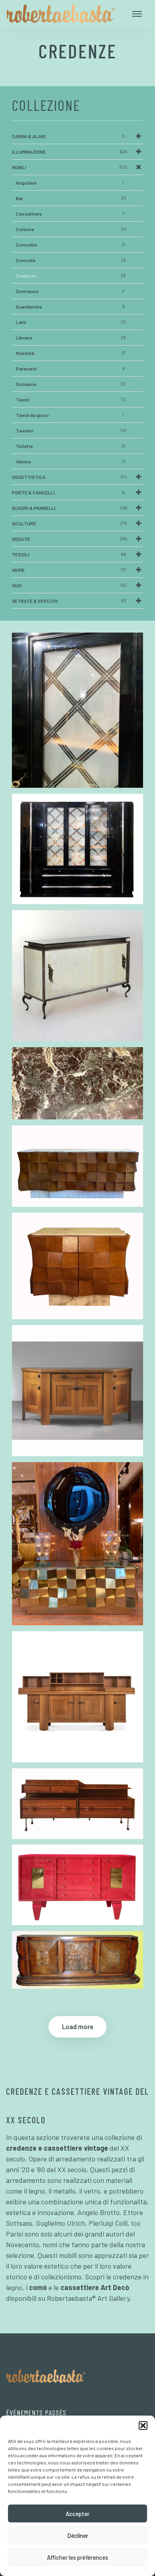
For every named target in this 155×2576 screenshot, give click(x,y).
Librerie (71, 338)
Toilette (71, 446)
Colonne (71, 229)
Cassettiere (70, 214)
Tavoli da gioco (70, 415)
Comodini (71, 245)
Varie (69, 570)
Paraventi (70, 369)
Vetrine (71, 461)
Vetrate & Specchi (69, 601)
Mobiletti (71, 353)
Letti (71, 322)
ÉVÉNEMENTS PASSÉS (36, 2412)
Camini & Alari (68, 136)
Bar (71, 198)
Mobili (70, 167)
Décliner (78, 2535)
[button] (143, 2425)
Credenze (71, 276)
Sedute (70, 539)
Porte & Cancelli (68, 492)
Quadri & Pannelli (70, 508)
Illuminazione (70, 152)
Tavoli (71, 399)
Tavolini (71, 430)
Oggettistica (69, 477)
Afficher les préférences (77, 2557)
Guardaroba (70, 307)
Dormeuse (70, 291)
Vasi (69, 585)
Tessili (69, 554)
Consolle (71, 260)
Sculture (69, 523)
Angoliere (70, 183)
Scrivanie (71, 384)
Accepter (77, 2514)
